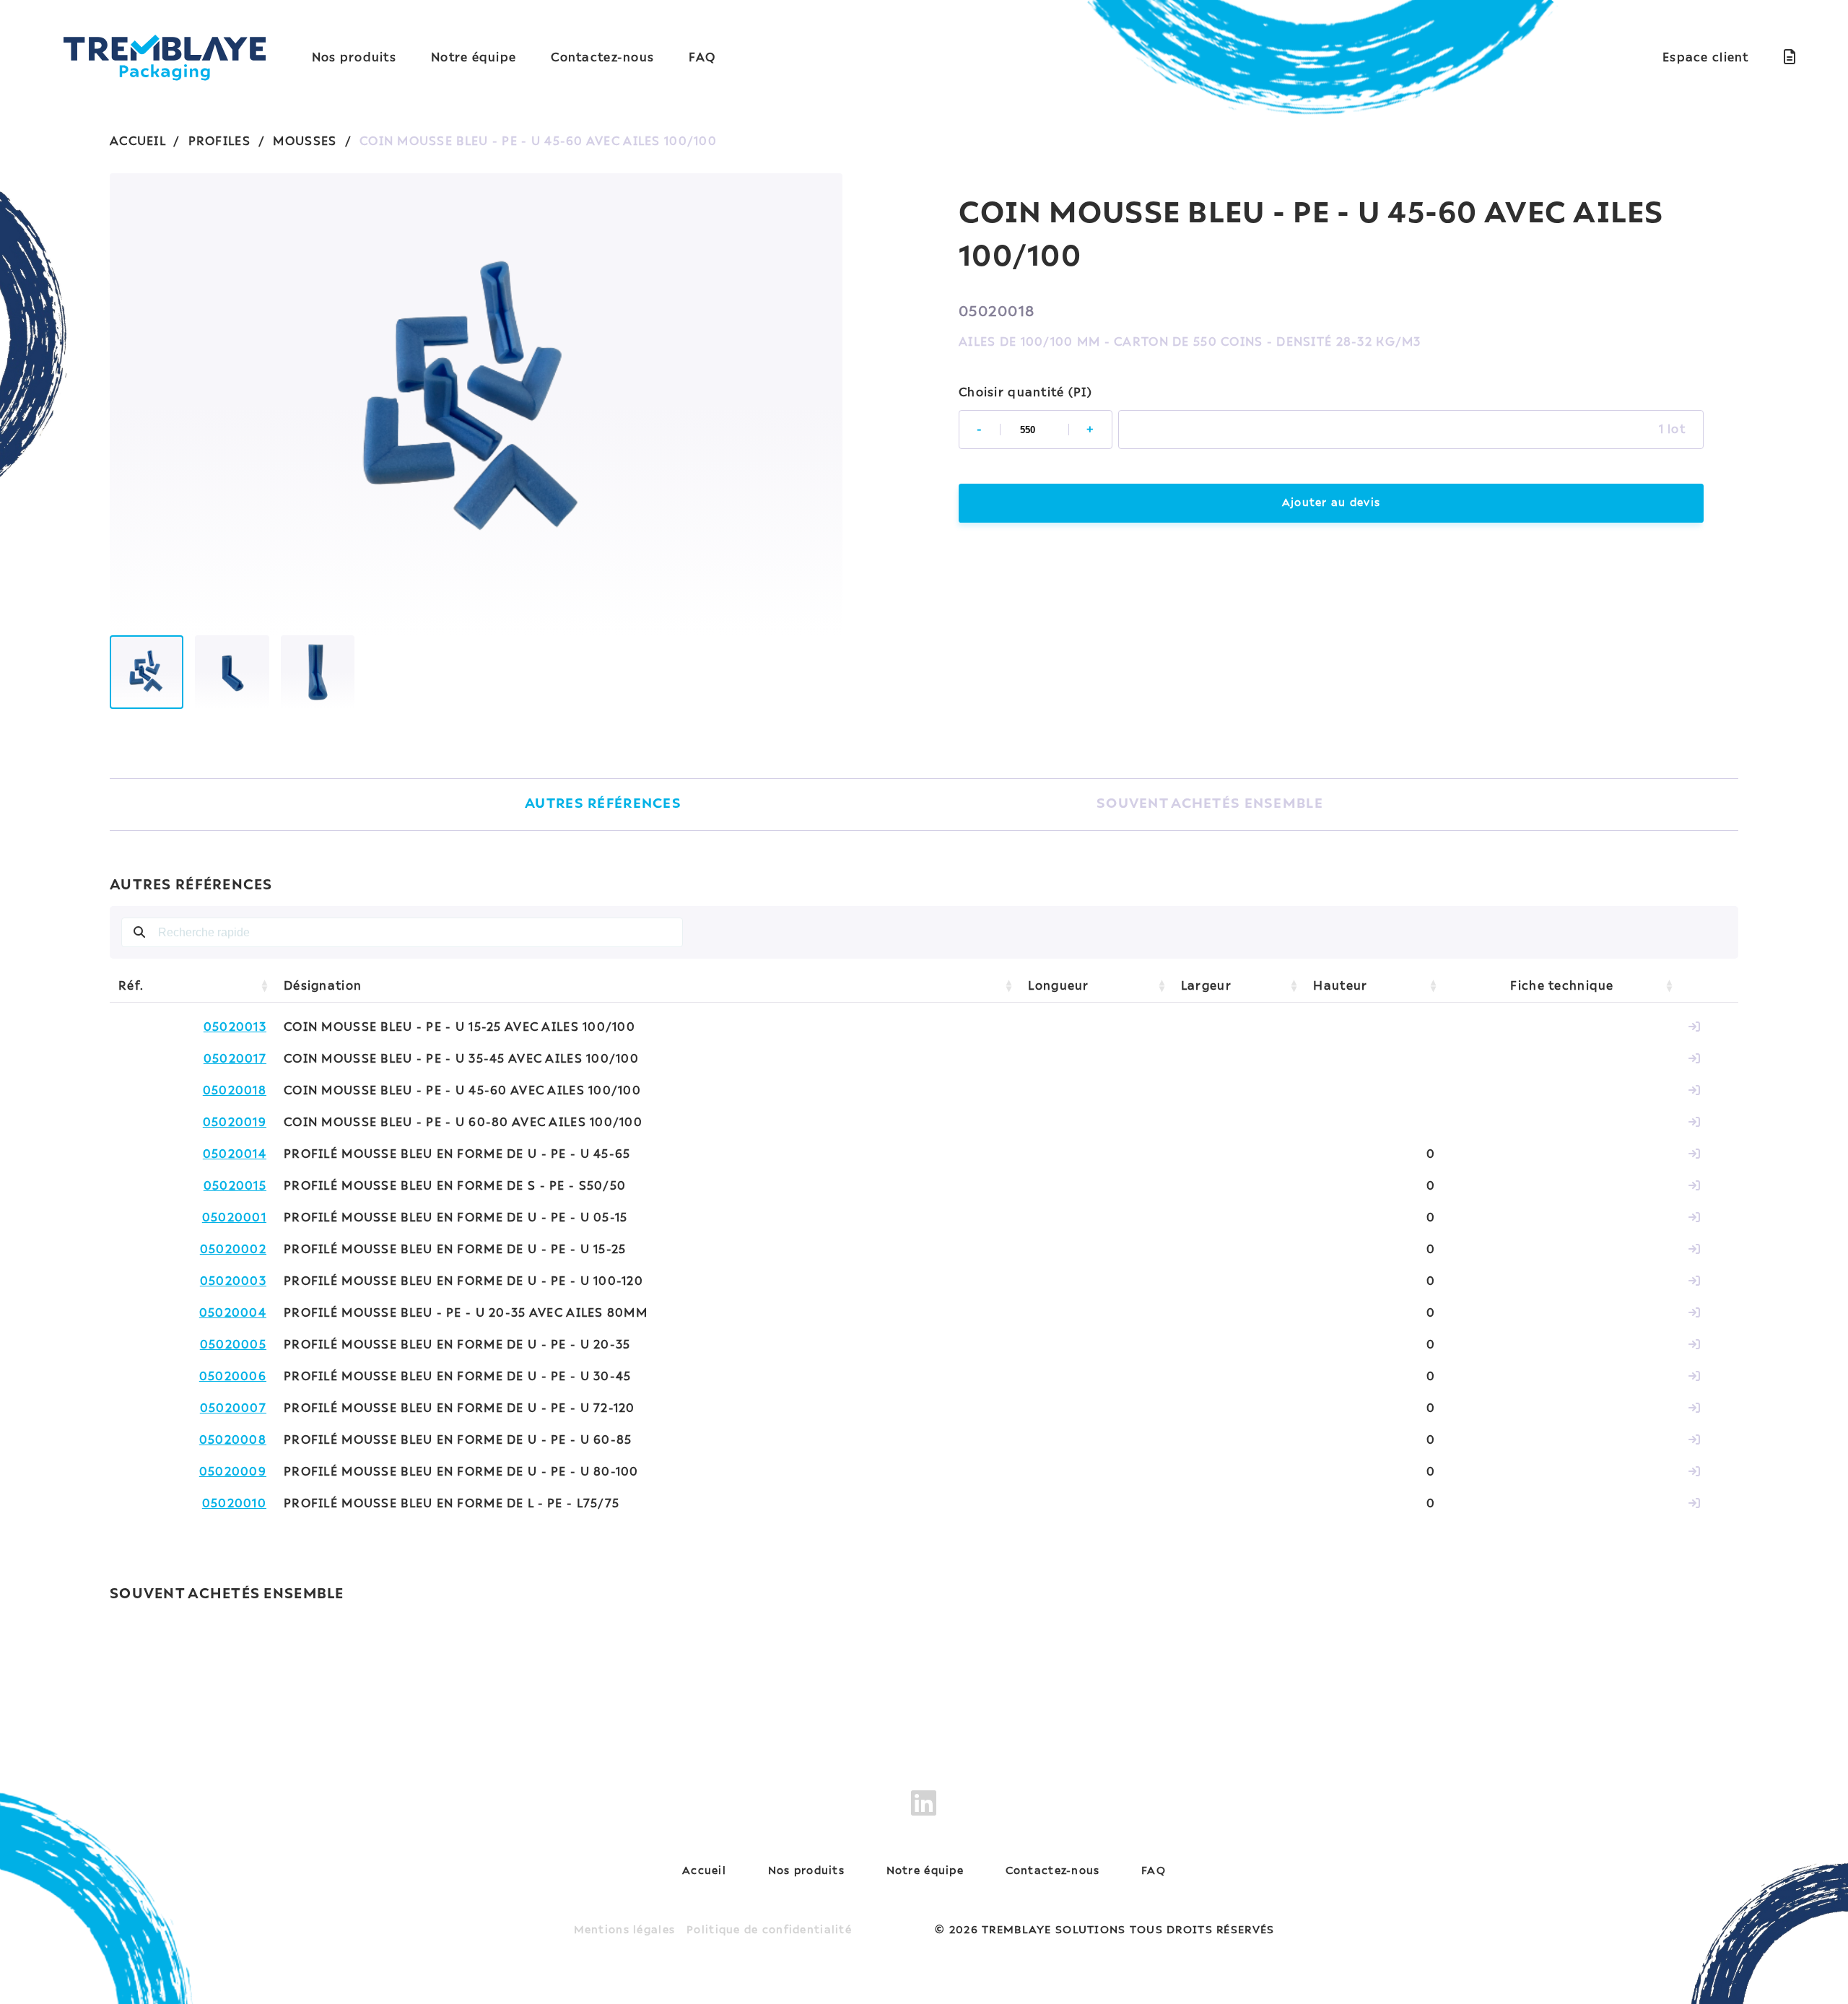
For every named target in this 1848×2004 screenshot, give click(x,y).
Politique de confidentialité (769, 1930)
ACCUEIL (138, 141)
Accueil (704, 1871)
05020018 (235, 1091)
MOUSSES (305, 141)
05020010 (234, 1504)
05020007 (233, 1408)
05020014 (235, 1154)
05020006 (233, 1377)
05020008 (233, 1440)
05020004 (233, 1313)
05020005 (233, 1345)
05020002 (233, 1250)
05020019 (235, 1123)
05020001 (234, 1218)
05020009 (233, 1472)
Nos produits (354, 58)
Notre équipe (474, 58)
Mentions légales (624, 1930)
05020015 (235, 1186)
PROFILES (219, 141)
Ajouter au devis (1331, 503)
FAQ (702, 58)
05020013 (235, 1027)
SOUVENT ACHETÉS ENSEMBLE (1210, 804)
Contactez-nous (602, 58)
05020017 (235, 1059)
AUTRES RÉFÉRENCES (603, 804)
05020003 (233, 1281)
